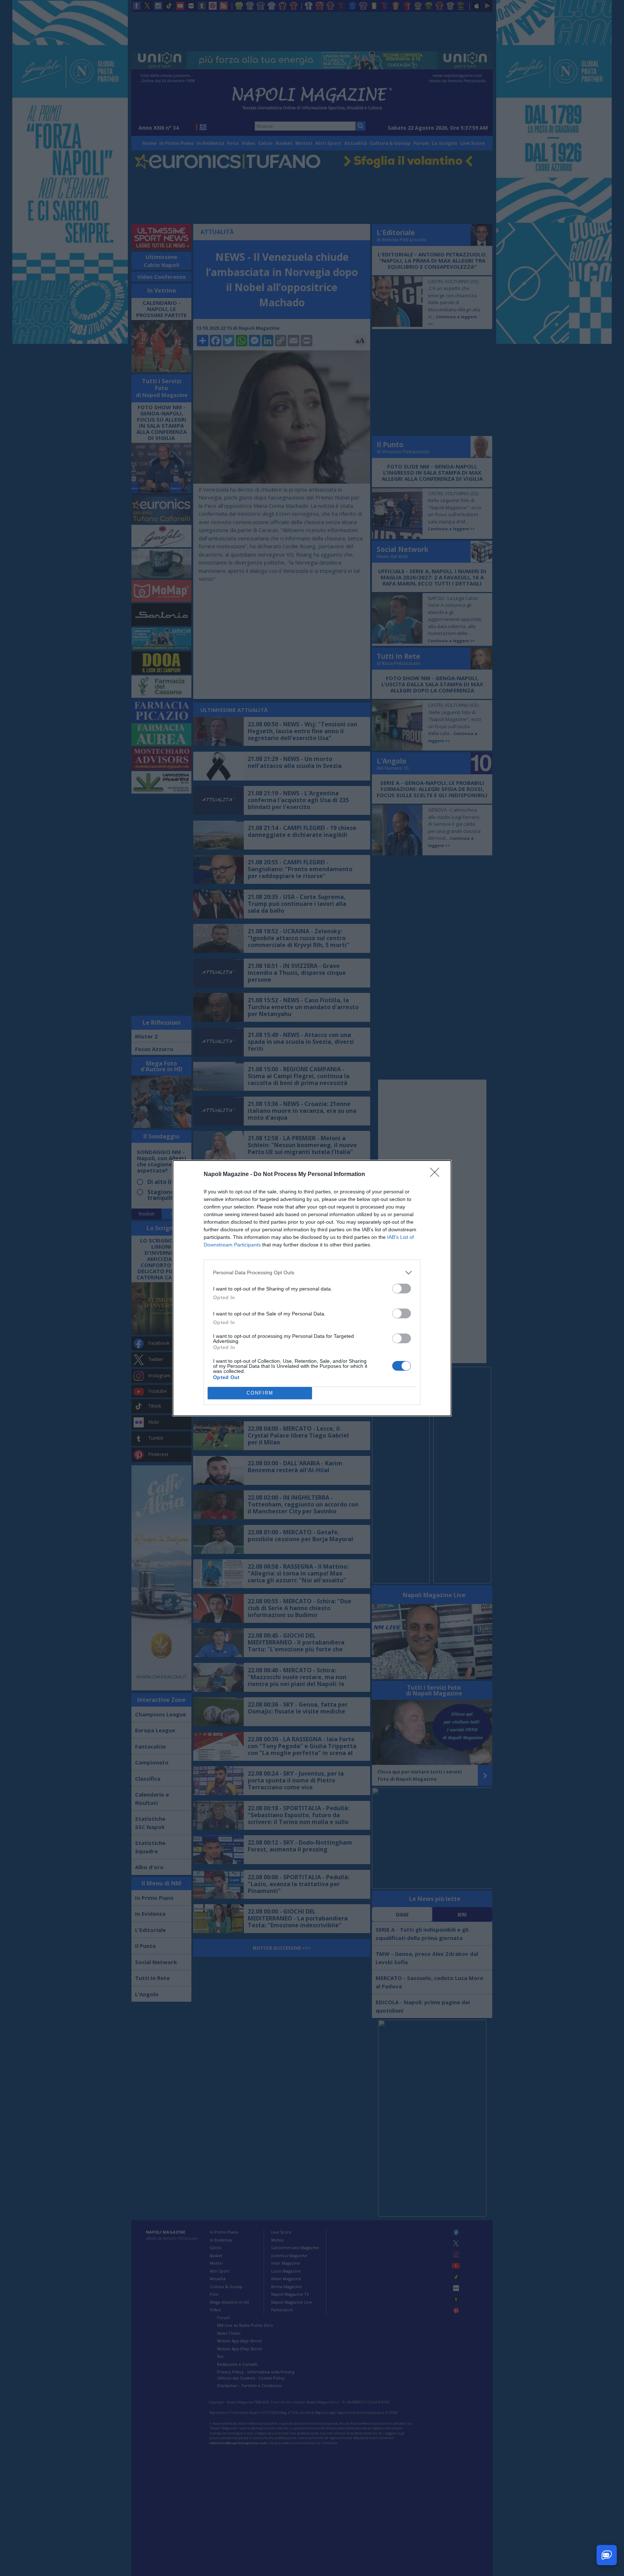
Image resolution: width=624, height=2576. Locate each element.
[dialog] (312, 1288)
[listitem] (312, 1273)
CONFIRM (260, 1393)
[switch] (402, 1289)
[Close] (437, 1175)
